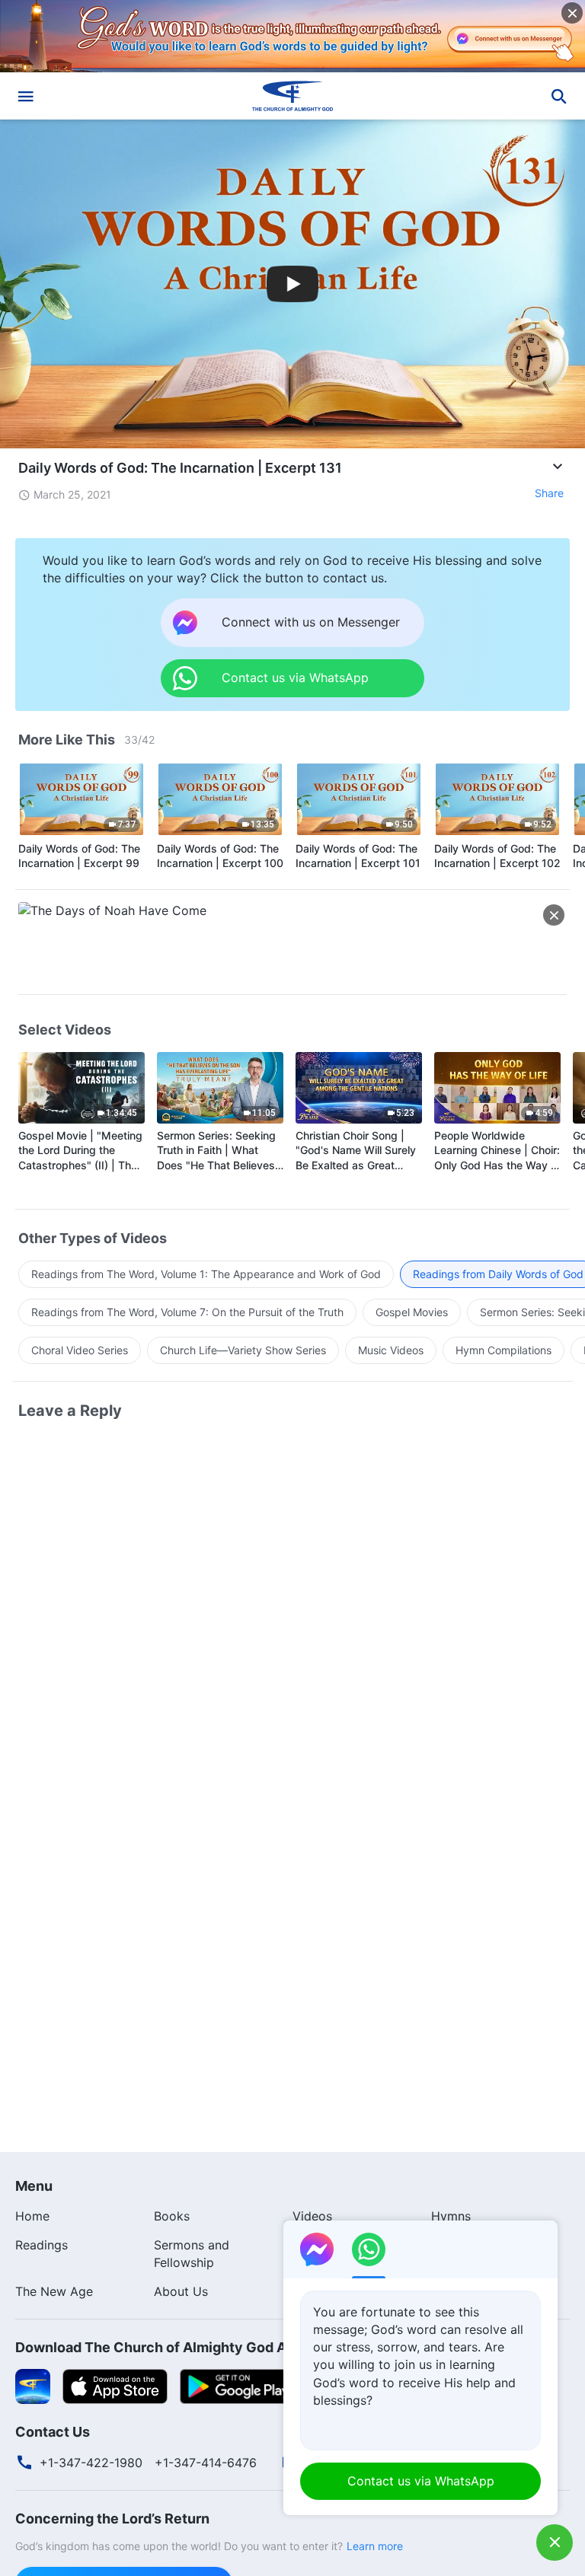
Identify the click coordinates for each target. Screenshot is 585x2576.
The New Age (54, 2291)
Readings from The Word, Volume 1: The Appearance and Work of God (206, 1274)
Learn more (375, 2546)
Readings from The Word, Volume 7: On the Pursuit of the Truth (187, 1312)
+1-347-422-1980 (91, 2463)
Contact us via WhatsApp (421, 2481)
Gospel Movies (412, 1312)
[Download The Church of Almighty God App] (33, 2385)
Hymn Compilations (503, 1350)
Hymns (451, 2216)
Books (172, 2216)
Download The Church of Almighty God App (159, 2347)
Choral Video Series (80, 1350)
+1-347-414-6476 (206, 2463)
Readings (42, 2245)
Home (32, 2216)
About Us (181, 2291)
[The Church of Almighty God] (292, 96)
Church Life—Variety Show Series (243, 1350)
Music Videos (391, 1350)
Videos (312, 2216)
